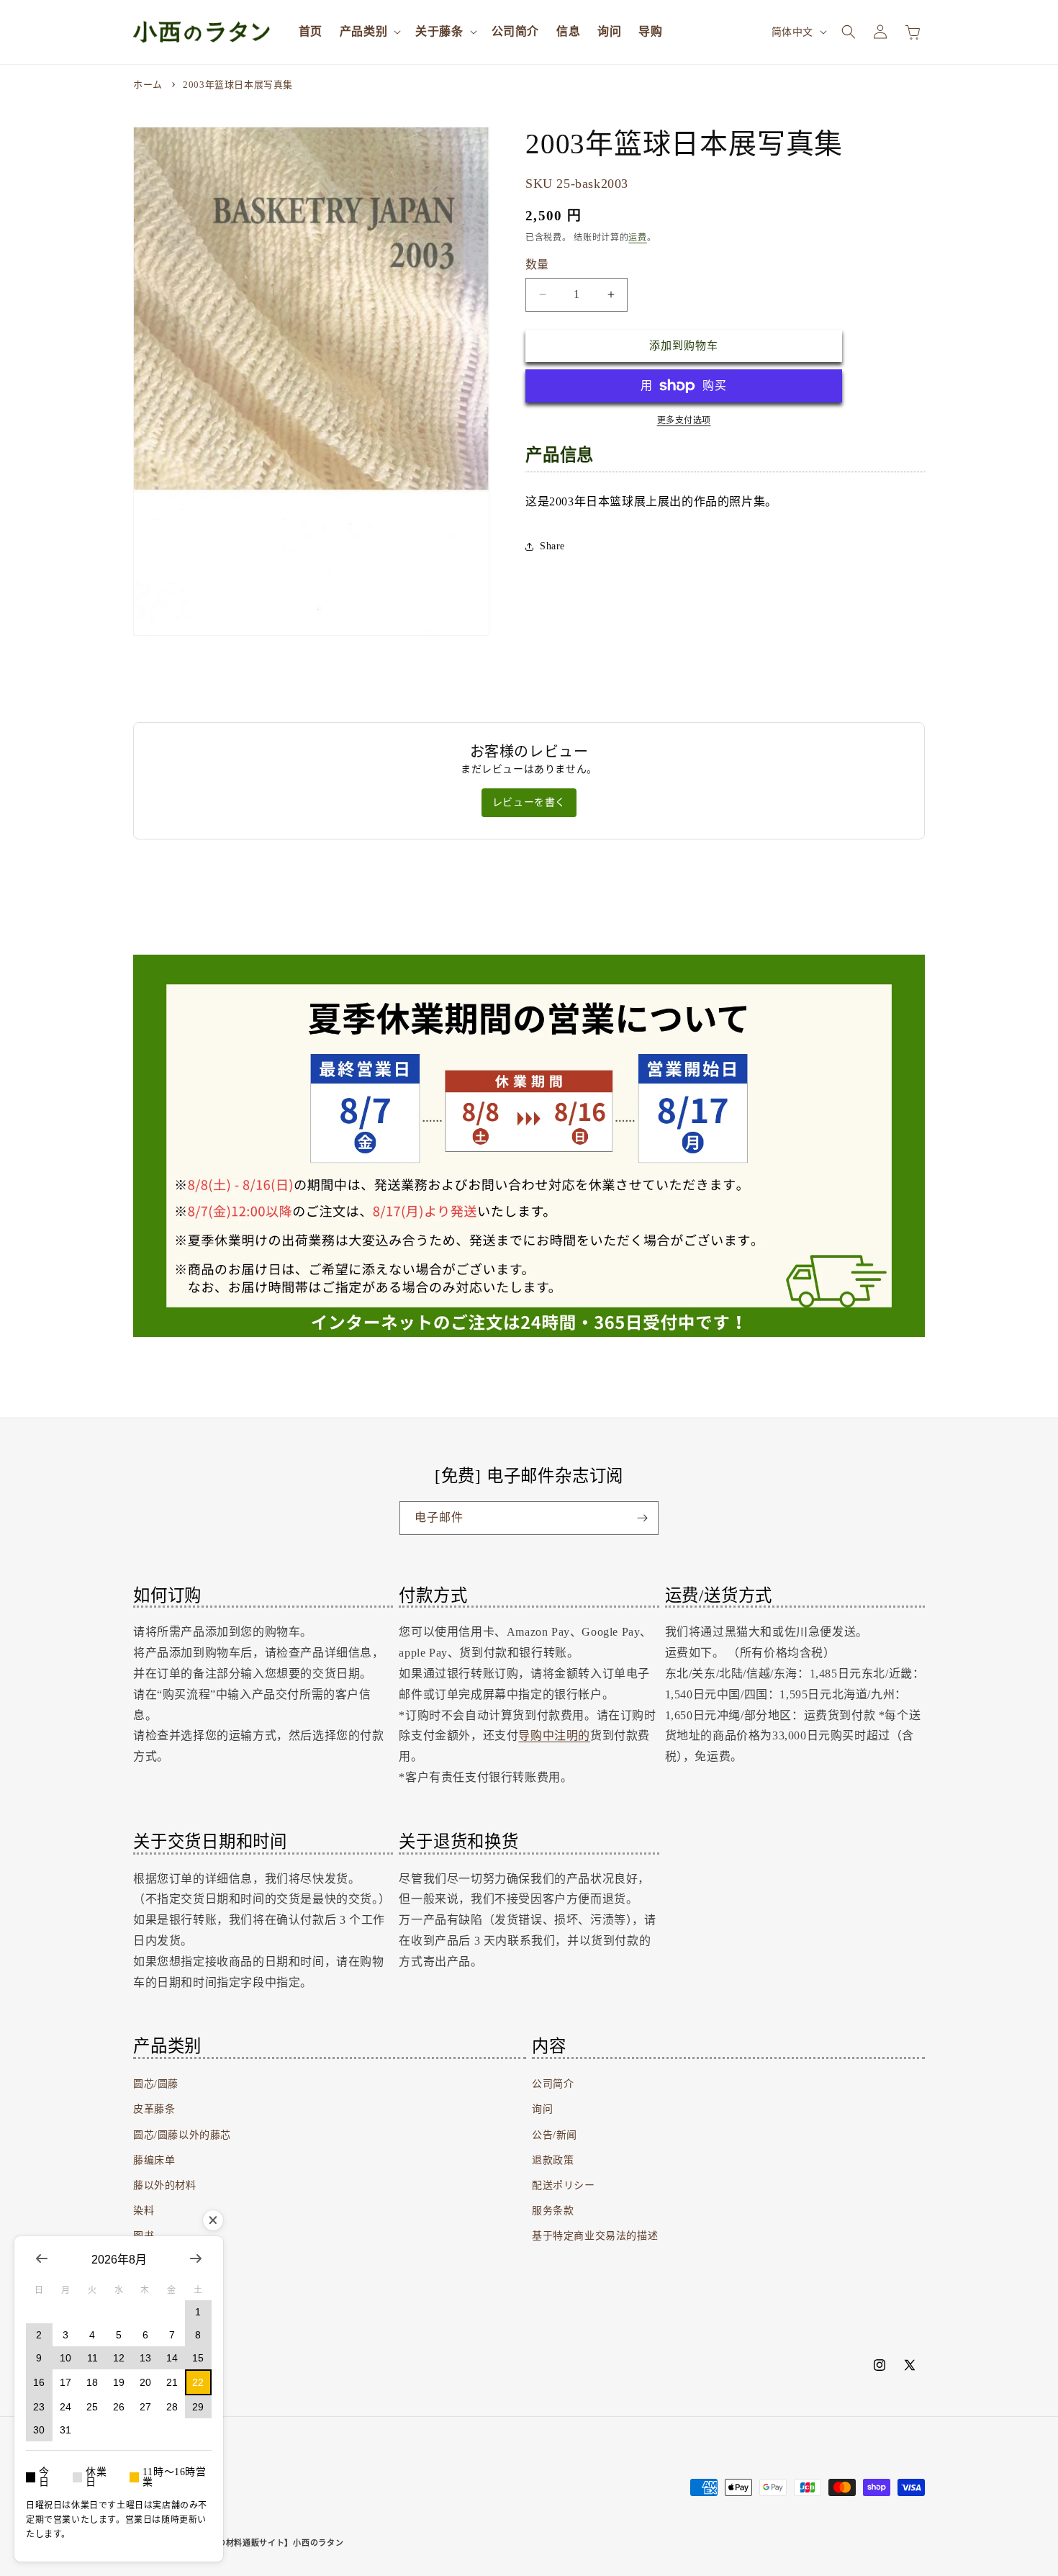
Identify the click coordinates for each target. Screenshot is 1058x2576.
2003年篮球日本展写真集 (238, 85)
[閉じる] (213, 2220)
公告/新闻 (555, 2135)
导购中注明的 (554, 1735)
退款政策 (553, 2160)
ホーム (148, 85)
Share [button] (552, 546)
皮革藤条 (154, 2109)
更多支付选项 (684, 420)
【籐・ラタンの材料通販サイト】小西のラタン (256, 2543)
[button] (369, 32)
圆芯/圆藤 (156, 2084)
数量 (537, 265)
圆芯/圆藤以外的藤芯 (182, 2135)
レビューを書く (529, 802)
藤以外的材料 (165, 2185)
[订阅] (642, 1518)
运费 (637, 238)
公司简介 (553, 2084)
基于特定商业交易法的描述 (595, 2236)
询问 (542, 2109)
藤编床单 (154, 2160)
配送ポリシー (564, 2185)
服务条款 (553, 2211)
